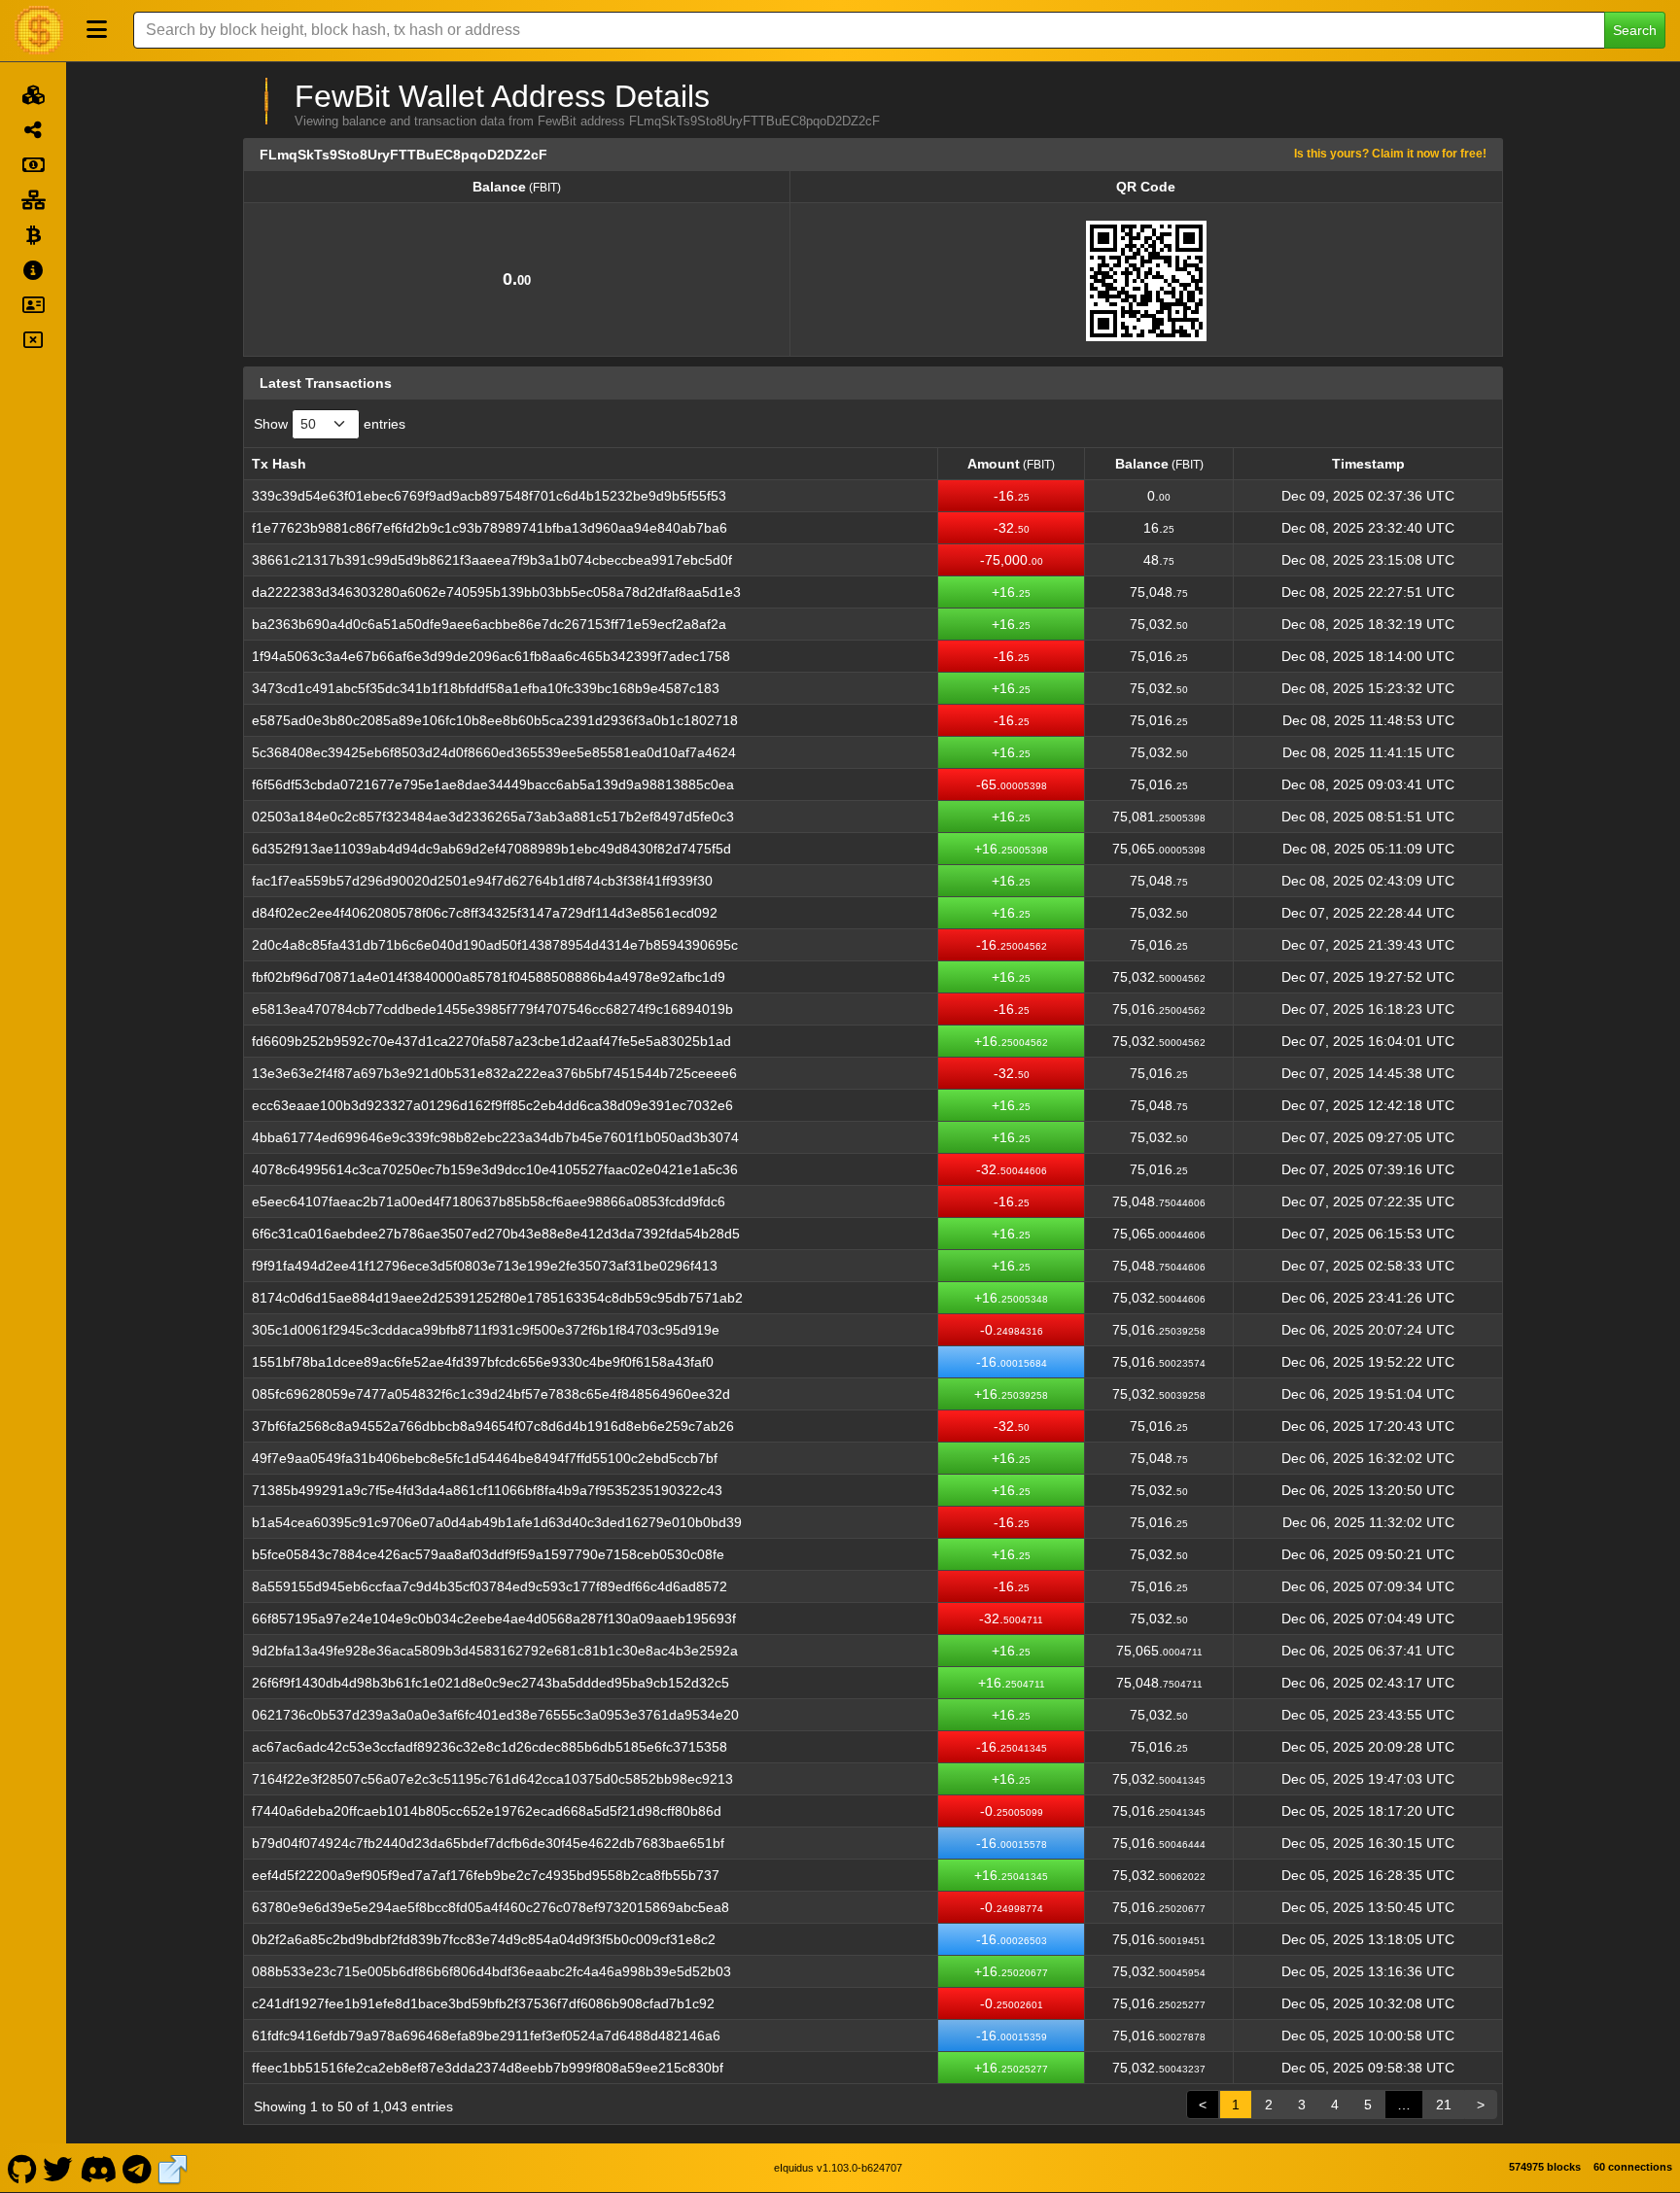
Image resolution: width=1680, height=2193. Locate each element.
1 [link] (1236, 2105)
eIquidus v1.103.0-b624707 (838, 2168)
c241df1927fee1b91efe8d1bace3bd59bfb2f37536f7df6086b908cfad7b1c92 (483, 2003)
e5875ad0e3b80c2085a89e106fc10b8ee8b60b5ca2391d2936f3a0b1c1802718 (495, 720)
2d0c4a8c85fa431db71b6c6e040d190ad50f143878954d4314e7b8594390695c (495, 945)
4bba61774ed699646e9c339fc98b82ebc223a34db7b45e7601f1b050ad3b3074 (495, 1137)
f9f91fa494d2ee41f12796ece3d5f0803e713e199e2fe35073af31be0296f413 (485, 1266)
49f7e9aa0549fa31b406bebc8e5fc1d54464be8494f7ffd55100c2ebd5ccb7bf (485, 1458)
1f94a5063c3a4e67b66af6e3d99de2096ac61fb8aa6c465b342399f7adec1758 (491, 656)
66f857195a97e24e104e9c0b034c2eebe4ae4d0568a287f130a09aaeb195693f (494, 1619)
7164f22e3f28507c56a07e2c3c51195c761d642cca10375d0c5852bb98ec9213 (492, 1779)
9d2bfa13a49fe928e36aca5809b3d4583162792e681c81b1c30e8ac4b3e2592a (495, 1651)
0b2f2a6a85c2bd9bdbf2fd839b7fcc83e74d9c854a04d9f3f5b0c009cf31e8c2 (484, 1939)
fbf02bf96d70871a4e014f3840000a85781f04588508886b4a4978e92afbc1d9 (489, 977)
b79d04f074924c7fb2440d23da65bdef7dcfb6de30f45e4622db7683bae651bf (488, 1843)
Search (1635, 30)
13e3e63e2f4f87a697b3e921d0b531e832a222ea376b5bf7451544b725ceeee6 (494, 1073)
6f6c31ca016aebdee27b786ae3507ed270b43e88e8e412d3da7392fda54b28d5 (496, 1234)
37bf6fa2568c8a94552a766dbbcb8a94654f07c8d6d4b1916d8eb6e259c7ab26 (493, 1426)
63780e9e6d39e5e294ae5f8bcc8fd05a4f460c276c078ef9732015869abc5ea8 (490, 1907)
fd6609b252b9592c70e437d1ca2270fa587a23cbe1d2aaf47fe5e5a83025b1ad (491, 1041)
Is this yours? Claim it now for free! (1390, 153)
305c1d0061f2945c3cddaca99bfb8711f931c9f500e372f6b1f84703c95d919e (486, 1330)
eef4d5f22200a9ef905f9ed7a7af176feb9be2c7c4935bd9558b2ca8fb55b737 (486, 1875)
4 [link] (1335, 2105)
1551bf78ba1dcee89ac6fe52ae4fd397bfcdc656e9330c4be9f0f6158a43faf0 (483, 1362)
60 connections (1633, 2167)
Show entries (330, 424)
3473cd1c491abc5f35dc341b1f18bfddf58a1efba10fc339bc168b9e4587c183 (486, 688)
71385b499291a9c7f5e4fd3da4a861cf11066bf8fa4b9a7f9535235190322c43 (487, 1490)
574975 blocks (1545, 2167)
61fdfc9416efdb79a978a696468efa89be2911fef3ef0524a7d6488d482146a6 (486, 2036)
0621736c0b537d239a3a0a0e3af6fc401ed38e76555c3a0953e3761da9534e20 (495, 1715)
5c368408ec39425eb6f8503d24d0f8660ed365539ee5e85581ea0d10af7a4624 (494, 752)
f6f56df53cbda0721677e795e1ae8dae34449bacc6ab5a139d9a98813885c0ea (493, 784)
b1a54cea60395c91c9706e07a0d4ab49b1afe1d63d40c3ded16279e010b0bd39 (497, 1522)
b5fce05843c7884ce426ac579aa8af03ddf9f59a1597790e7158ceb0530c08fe (488, 1554)
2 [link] (1269, 2105)
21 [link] (1444, 2105)
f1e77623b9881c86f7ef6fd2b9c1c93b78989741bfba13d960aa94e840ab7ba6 (490, 528)
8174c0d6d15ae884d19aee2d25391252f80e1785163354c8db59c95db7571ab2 (497, 1298)
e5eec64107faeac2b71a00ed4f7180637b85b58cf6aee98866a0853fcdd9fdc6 (489, 1201)
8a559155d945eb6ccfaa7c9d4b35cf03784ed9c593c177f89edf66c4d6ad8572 (490, 1586)
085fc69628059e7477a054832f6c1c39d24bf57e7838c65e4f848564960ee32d (491, 1394)
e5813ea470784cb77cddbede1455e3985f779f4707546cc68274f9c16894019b (492, 1009)
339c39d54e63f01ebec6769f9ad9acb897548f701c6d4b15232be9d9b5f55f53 (489, 496)
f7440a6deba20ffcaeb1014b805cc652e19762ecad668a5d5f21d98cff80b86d (487, 1811)
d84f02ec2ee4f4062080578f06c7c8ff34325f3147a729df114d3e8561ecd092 (485, 913)
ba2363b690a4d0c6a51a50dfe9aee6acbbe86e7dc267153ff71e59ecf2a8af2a (489, 624)
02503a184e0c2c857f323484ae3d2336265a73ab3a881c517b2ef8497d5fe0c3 (493, 817)
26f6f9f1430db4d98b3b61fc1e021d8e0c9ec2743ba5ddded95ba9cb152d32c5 (490, 1683)
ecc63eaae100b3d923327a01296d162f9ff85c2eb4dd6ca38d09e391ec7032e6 (492, 1105)
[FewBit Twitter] (58, 2168)
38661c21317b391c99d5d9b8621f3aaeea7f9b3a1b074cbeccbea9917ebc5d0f (492, 560)
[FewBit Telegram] (138, 2168)
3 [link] (1302, 2105)
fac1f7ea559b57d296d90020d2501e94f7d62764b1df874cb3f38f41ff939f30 (482, 881)
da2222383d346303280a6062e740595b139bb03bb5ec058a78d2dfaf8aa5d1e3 (496, 592)
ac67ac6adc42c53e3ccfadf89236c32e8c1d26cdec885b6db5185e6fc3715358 (490, 1747)
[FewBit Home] (39, 30)
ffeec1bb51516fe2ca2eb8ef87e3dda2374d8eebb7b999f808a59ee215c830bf (488, 2068)
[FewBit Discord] (98, 2168)
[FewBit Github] (22, 2168)
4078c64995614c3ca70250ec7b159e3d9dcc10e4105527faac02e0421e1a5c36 (495, 1169)
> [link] (1481, 2105)
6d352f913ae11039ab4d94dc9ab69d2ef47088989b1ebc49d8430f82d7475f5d (491, 849)
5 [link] (1368, 2105)
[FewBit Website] (173, 2168)
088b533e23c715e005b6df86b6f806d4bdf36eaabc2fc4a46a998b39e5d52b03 (491, 1971)
